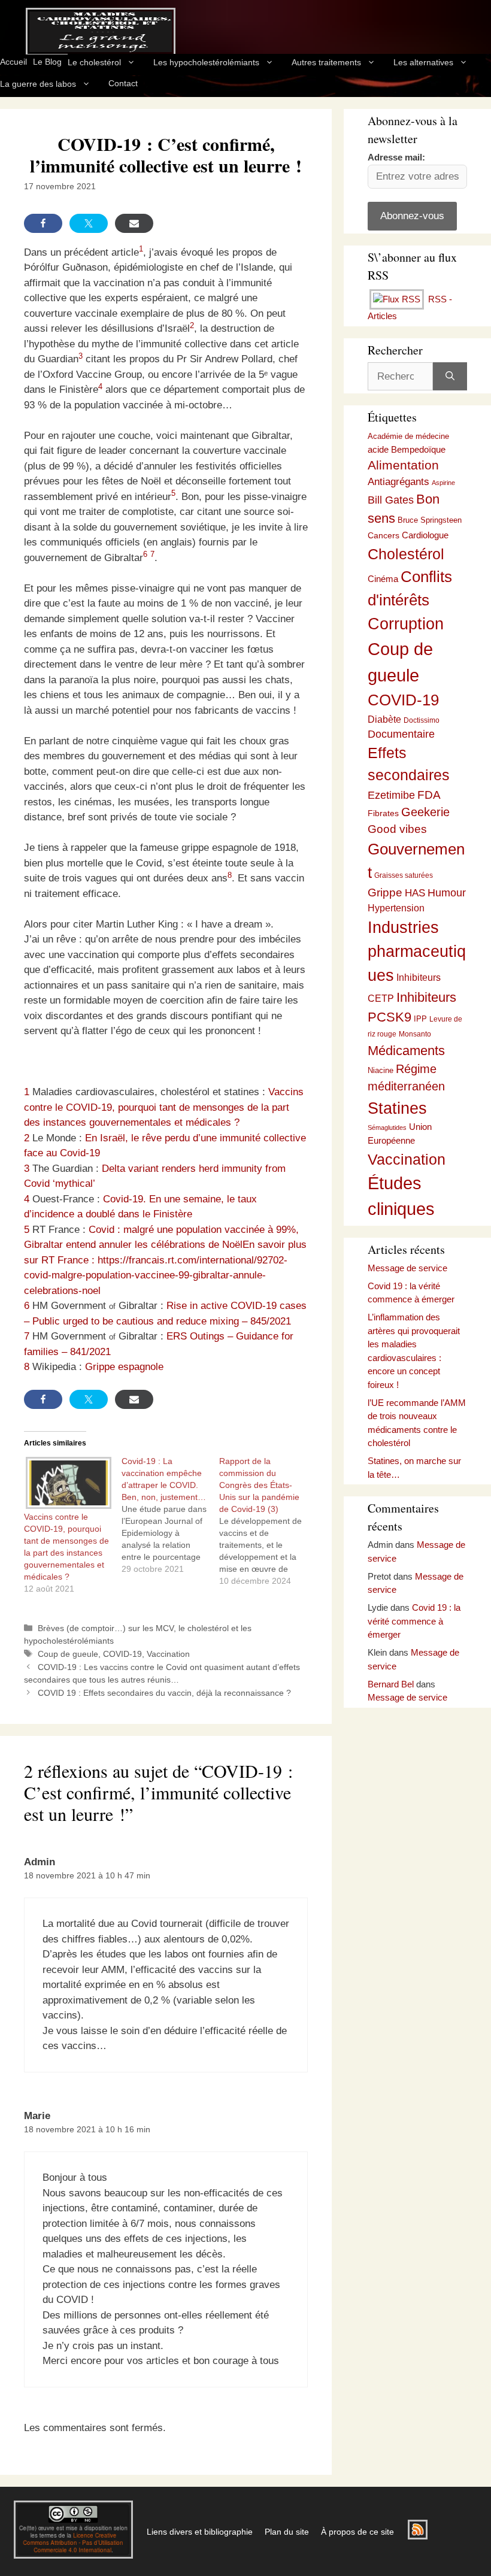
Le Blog (47, 62)
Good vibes (397, 829)
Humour (447, 893)
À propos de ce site (357, 2532)
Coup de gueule (68, 1654)
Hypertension (396, 908)
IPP (420, 1019)
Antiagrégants (398, 482)
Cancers (384, 535)
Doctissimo (422, 720)
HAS (415, 893)
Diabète (384, 719)
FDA (429, 795)
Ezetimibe (391, 795)
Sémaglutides (387, 1128)
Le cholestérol (94, 62)
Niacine (381, 1070)
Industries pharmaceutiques (417, 951)
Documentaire (401, 734)
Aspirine (443, 483)
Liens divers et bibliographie (200, 2532)
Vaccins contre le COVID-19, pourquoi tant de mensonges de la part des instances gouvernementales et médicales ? (164, 1107)
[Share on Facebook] (43, 223)
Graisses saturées (404, 875)
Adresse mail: (396, 157)
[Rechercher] (450, 377)
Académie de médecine (408, 436)
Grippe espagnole (124, 1367)
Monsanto (415, 1034)
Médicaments (406, 1051)
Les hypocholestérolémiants (206, 62)
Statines (397, 1108)
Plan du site (287, 2532)
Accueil (13, 62)
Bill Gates (391, 500)
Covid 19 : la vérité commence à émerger (414, 1621)
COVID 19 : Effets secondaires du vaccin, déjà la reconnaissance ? (164, 1693)
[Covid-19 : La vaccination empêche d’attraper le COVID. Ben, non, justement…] (170, 1515)
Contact (123, 83)
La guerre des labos (38, 84)
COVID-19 (122, 1654)
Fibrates (383, 813)
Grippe (385, 892)
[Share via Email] (134, 223)
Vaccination (168, 1654)
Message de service (407, 1268)
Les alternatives (423, 62)
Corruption (406, 624)
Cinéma (383, 579)
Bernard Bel (391, 1684)
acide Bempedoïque (407, 450)
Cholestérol (406, 554)
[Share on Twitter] (89, 223)
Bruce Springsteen (430, 520)
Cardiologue (425, 535)
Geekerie (425, 812)
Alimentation (403, 465)
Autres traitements (326, 62)
